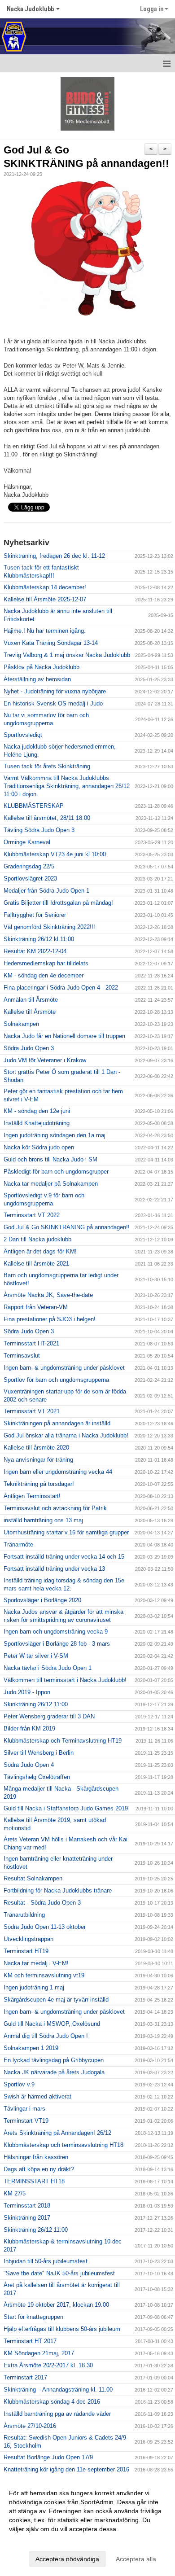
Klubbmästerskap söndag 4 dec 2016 (52, 2402)
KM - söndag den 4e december (44, 975)
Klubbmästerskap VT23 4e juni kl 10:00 (55, 854)
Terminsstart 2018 (27, 2206)
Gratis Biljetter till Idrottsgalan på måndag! (58, 903)
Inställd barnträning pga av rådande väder (57, 2414)
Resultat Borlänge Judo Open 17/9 (48, 2457)
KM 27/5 (15, 2193)
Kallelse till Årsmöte (30, 1012)
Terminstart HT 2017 (30, 2341)
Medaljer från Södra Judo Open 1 (46, 891)
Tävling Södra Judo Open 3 (39, 830)
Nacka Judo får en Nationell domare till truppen (64, 1036)
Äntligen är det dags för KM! (40, 1251)
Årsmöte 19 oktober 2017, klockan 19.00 (56, 2305)
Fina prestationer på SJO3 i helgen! (50, 1319)
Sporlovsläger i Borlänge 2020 (42, 1600)
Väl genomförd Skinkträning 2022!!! (49, 927)
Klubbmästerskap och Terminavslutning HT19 (63, 1741)
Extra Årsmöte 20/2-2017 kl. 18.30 (48, 2365)
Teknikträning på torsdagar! (39, 1484)
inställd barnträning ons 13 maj (43, 1520)
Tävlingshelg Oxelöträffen (37, 1777)
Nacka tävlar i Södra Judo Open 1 (48, 1668)
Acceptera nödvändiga (67, 2559)
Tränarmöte (18, 1544)
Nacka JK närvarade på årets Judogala (54, 2072)
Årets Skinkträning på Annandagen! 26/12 (57, 2133)
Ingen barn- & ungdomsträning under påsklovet (64, 1368)
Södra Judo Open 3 (29, 1048)
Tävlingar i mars (24, 2109)
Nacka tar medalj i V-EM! (36, 1963)
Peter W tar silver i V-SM (36, 1656)
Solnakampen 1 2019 (31, 2048)
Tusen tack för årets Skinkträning (47, 766)
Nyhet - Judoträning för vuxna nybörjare (55, 691)
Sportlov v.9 (19, 2084)
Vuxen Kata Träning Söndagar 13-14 (51, 643)
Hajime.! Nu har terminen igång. (45, 631)
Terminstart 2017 (25, 2377)
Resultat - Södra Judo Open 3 (42, 1903)
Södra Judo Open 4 (29, 1765)
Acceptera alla (136, 2559)
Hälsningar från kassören (36, 2157)
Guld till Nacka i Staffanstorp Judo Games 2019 (66, 1808)
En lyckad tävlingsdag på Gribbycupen (54, 2060)
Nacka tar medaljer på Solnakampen (51, 1184)
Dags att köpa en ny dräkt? (39, 2169)
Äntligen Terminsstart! (32, 1496)
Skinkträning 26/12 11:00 (36, 1704)
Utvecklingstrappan (28, 1939)
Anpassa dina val (33, 2541)
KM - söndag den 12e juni (37, 1111)
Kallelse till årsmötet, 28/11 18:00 (47, 818)
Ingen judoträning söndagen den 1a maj (55, 1135)
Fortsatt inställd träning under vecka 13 (54, 1569)
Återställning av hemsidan (37, 679)
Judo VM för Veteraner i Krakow (45, 1060)
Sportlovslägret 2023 (30, 878)
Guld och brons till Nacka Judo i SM (50, 1159)
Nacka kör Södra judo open (39, 1147)
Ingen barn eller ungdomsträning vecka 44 (58, 1472)
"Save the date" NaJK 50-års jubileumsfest (59, 2273)
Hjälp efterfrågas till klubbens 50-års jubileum (62, 2329)
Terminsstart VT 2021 (32, 1411)
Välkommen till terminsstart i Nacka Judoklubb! (65, 1680)
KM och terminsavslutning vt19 (44, 1975)
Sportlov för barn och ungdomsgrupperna (56, 1380)
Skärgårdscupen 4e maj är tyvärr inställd (56, 2000)
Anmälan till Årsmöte (31, 1000)
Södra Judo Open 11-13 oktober (45, 1927)
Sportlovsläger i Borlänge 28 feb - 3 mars (57, 1644)
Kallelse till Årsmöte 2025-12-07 (45, 599)
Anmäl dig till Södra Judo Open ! (46, 2036)
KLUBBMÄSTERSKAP (34, 806)
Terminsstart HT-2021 (31, 1343)
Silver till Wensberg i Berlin (39, 1753)
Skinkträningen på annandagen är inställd (57, 1423)
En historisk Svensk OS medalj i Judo (53, 703)
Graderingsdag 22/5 (29, 866)
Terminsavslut (22, 1356)
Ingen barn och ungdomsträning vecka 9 (56, 1632)
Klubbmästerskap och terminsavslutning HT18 (63, 2145)
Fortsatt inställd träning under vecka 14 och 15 (64, 1557)
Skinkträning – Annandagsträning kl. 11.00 (58, 2390)
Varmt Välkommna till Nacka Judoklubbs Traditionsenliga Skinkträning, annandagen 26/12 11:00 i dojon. (67, 786)
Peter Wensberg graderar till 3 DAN (49, 1716)
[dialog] (87, 2526)
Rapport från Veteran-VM (36, 1307)
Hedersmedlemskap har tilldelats (46, 963)
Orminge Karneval (27, 842)
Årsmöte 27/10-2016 (30, 2426)
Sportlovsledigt (23, 735)
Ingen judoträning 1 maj (34, 1987)
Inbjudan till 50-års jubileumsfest (46, 2261)
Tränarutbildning (24, 1915)
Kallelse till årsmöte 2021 (36, 1264)
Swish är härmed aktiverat (37, 2096)
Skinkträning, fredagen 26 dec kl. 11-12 (54, 556)
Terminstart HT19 (26, 1951)
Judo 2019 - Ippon (27, 1692)
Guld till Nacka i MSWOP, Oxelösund (52, 2024)
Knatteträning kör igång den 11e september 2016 (66, 2469)
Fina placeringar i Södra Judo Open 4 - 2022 (61, 988)
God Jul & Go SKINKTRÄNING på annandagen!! (67, 1227)
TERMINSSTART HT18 (34, 2181)
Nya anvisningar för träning (38, 1460)
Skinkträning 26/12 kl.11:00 (39, 939)
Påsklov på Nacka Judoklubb (42, 667)
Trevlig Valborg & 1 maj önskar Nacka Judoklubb (67, 655)
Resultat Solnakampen (33, 1878)
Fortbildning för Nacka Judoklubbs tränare (58, 1890)
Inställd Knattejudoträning (37, 1123)
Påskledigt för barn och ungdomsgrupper (56, 1172)
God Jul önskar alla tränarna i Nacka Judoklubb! (66, 1435)
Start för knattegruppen (33, 2317)
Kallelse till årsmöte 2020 (36, 1448)
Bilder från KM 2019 (29, 1728)
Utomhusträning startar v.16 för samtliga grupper (66, 1532)
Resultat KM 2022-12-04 (35, 951)
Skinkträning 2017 (27, 2218)
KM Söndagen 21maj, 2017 (39, 2353)
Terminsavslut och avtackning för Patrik (55, 1508)
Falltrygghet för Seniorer (35, 915)
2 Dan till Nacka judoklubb (37, 1239)
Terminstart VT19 (26, 2121)
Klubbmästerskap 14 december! (45, 587)
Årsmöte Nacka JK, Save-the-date (48, 1295)
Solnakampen (21, 1024)
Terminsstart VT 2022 (32, 1215)
